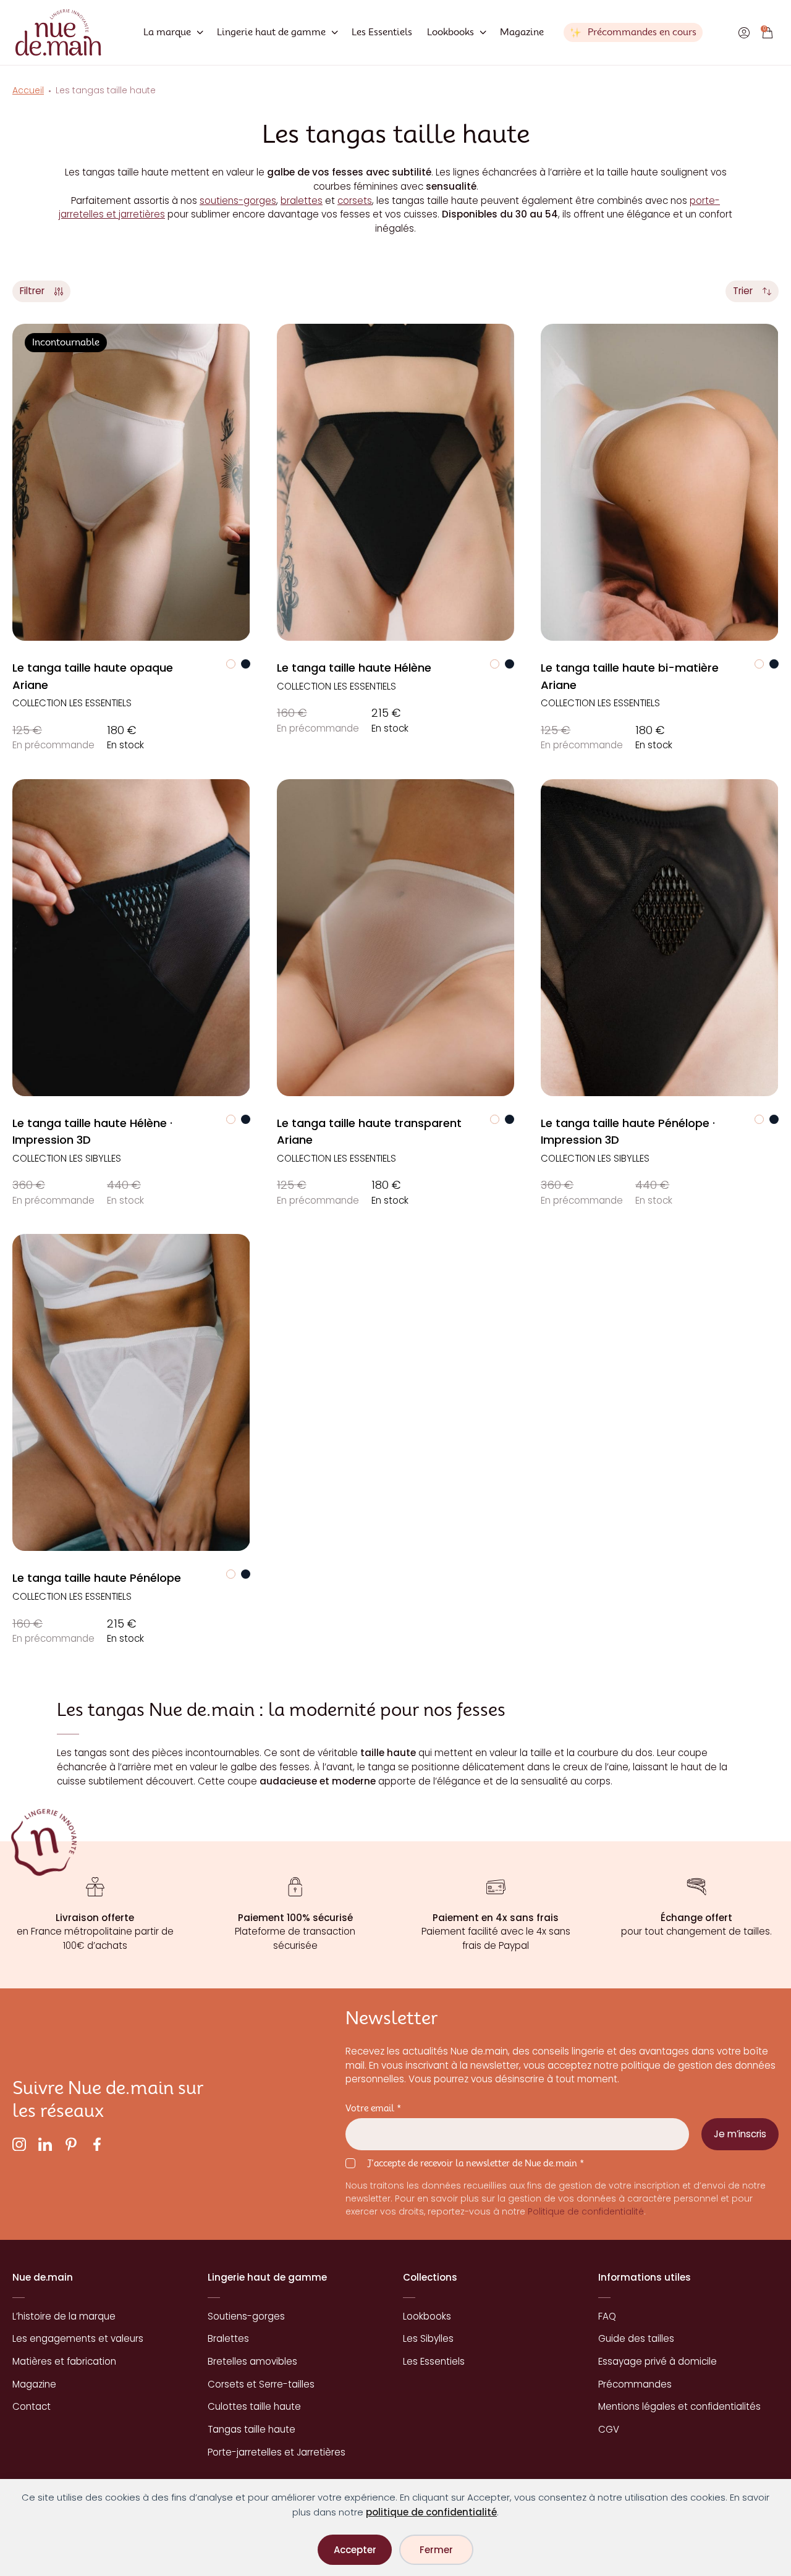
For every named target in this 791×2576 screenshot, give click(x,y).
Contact (32, 2406)
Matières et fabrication (64, 2361)
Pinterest (71, 2144)
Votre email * (373, 2108)
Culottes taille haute (254, 2406)
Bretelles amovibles (252, 2361)
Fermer (436, 2550)
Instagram (19, 2144)
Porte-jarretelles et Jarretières (277, 2452)
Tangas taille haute (252, 2429)
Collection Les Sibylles (67, 1158)
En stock (125, 737)
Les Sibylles (428, 2338)
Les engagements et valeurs (78, 2338)
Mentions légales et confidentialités (679, 2406)
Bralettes (228, 2338)
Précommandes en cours (642, 32)
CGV (609, 2429)
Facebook (97, 2144)
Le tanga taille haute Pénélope (97, 1578)
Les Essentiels (382, 32)
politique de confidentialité (431, 2512)
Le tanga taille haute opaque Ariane (93, 676)
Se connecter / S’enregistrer (744, 33)
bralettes (302, 201)
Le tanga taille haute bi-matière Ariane (630, 676)
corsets (355, 201)
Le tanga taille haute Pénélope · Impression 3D (628, 1131)
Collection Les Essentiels (72, 703)
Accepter (355, 2550)
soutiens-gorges (238, 201)
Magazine (522, 32)
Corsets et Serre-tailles (261, 2384)
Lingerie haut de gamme (271, 32)
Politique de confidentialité (586, 2212)
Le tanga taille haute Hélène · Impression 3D (92, 1131)
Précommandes (635, 2384)
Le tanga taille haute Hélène (354, 668)
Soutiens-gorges (246, 2316)
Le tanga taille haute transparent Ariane (369, 1131)
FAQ (607, 2316)
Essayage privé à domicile (658, 2361)
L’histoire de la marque (64, 2316)
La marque (167, 32)
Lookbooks (450, 32)
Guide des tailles (636, 2338)
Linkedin (45, 2144)
